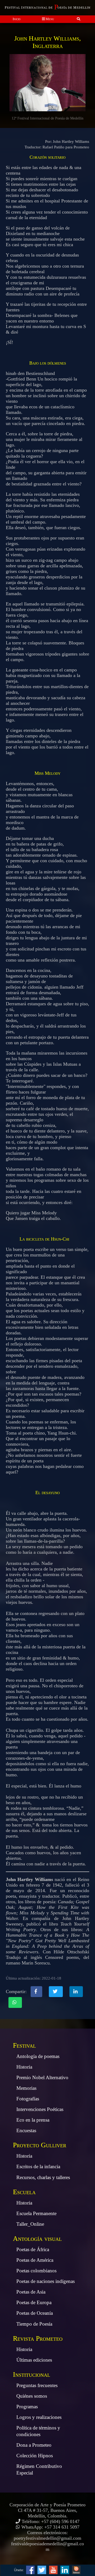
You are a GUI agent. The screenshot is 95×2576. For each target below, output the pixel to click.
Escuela (24, 2192)
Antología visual (37, 2239)
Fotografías (28, 2099)
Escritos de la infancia (38, 2166)
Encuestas (26, 2130)
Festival (24, 2045)
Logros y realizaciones (39, 2417)
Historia (24, 2067)
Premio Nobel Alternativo (42, 2077)
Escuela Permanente (36, 2213)
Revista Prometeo (38, 2338)
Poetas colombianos (36, 2271)
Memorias (26, 2088)
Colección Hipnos (35, 2456)
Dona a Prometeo (34, 2445)
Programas (27, 2407)
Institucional (32, 2374)
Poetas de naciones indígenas (46, 2281)
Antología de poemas (38, 2056)
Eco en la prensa (33, 2120)
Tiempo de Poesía (34, 2324)
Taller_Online (30, 2224)
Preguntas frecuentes (37, 2385)
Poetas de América (35, 2260)
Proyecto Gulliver (40, 2145)
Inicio (17, 19)
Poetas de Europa (34, 2302)
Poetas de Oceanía (35, 2313)
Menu (49, 19)
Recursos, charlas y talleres (43, 2177)
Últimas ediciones (34, 2360)
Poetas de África (33, 2249)
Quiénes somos (32, 2396)
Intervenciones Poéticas (40, 2109)
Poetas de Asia (31, 2292)
